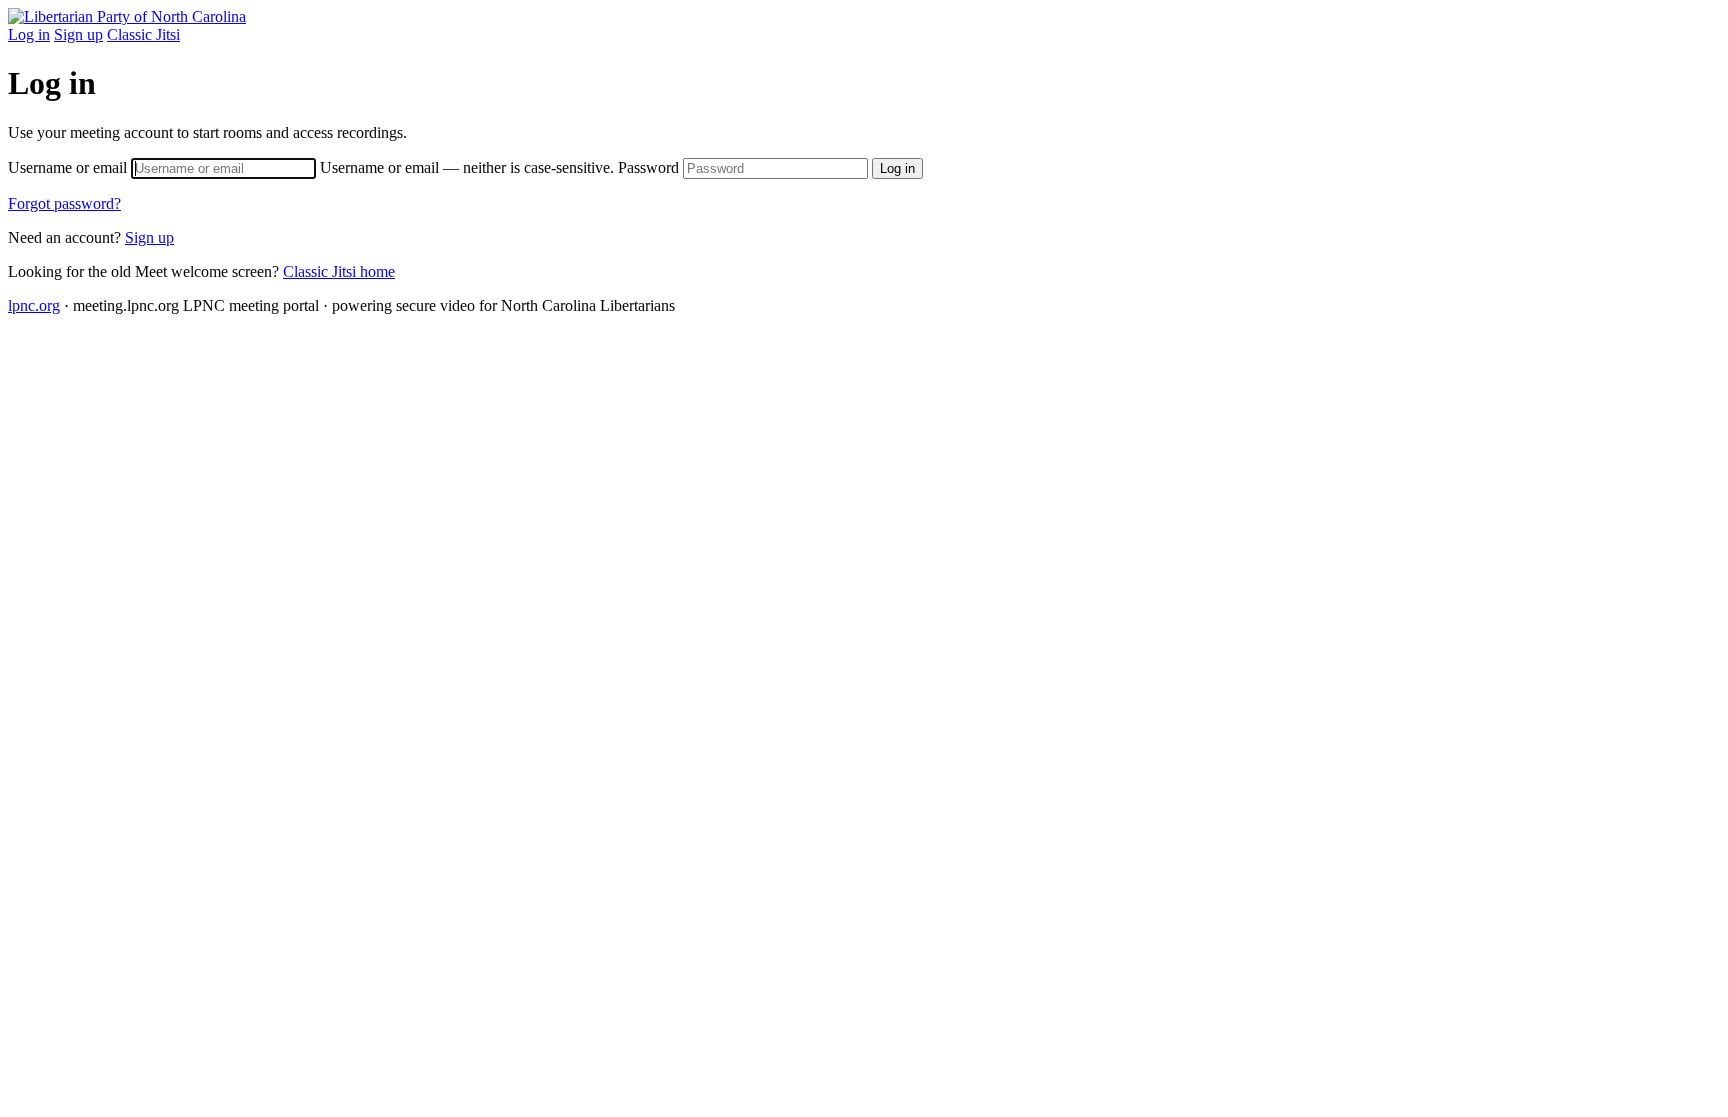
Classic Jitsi (143, 34)
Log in (29, 34)
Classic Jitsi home (339, 271)
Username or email (311, 167)
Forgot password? (64, 203)
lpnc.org (34, 305)
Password (650, 167)
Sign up (78, 34)
